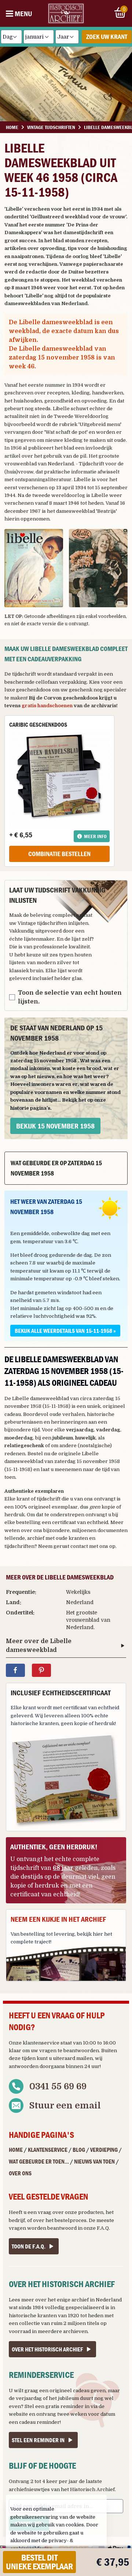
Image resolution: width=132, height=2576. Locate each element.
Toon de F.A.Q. (29, 2246)
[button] (34, 568)
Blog (79, 2150)
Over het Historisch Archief (47, 2349)
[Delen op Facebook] (15, 1670)
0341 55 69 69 (58, 2086)
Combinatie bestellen (59, 854)
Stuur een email (65, 2105)
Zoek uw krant (107, 37)
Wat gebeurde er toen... (39, 2161)
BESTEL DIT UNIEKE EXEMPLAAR (39, 2562)
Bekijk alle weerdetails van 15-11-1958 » (65, 1331)
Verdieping (104, 2150)
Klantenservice (48, 2150)
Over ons (20, 2173)
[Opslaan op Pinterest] (41, 1670)
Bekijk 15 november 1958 (55, 1126)
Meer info (95, 836)
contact (79, 1546)
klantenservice (41, 2043)
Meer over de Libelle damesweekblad (39, 1646)
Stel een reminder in (38, 2440)
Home (16, 2150)
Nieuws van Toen (94, 2161)
